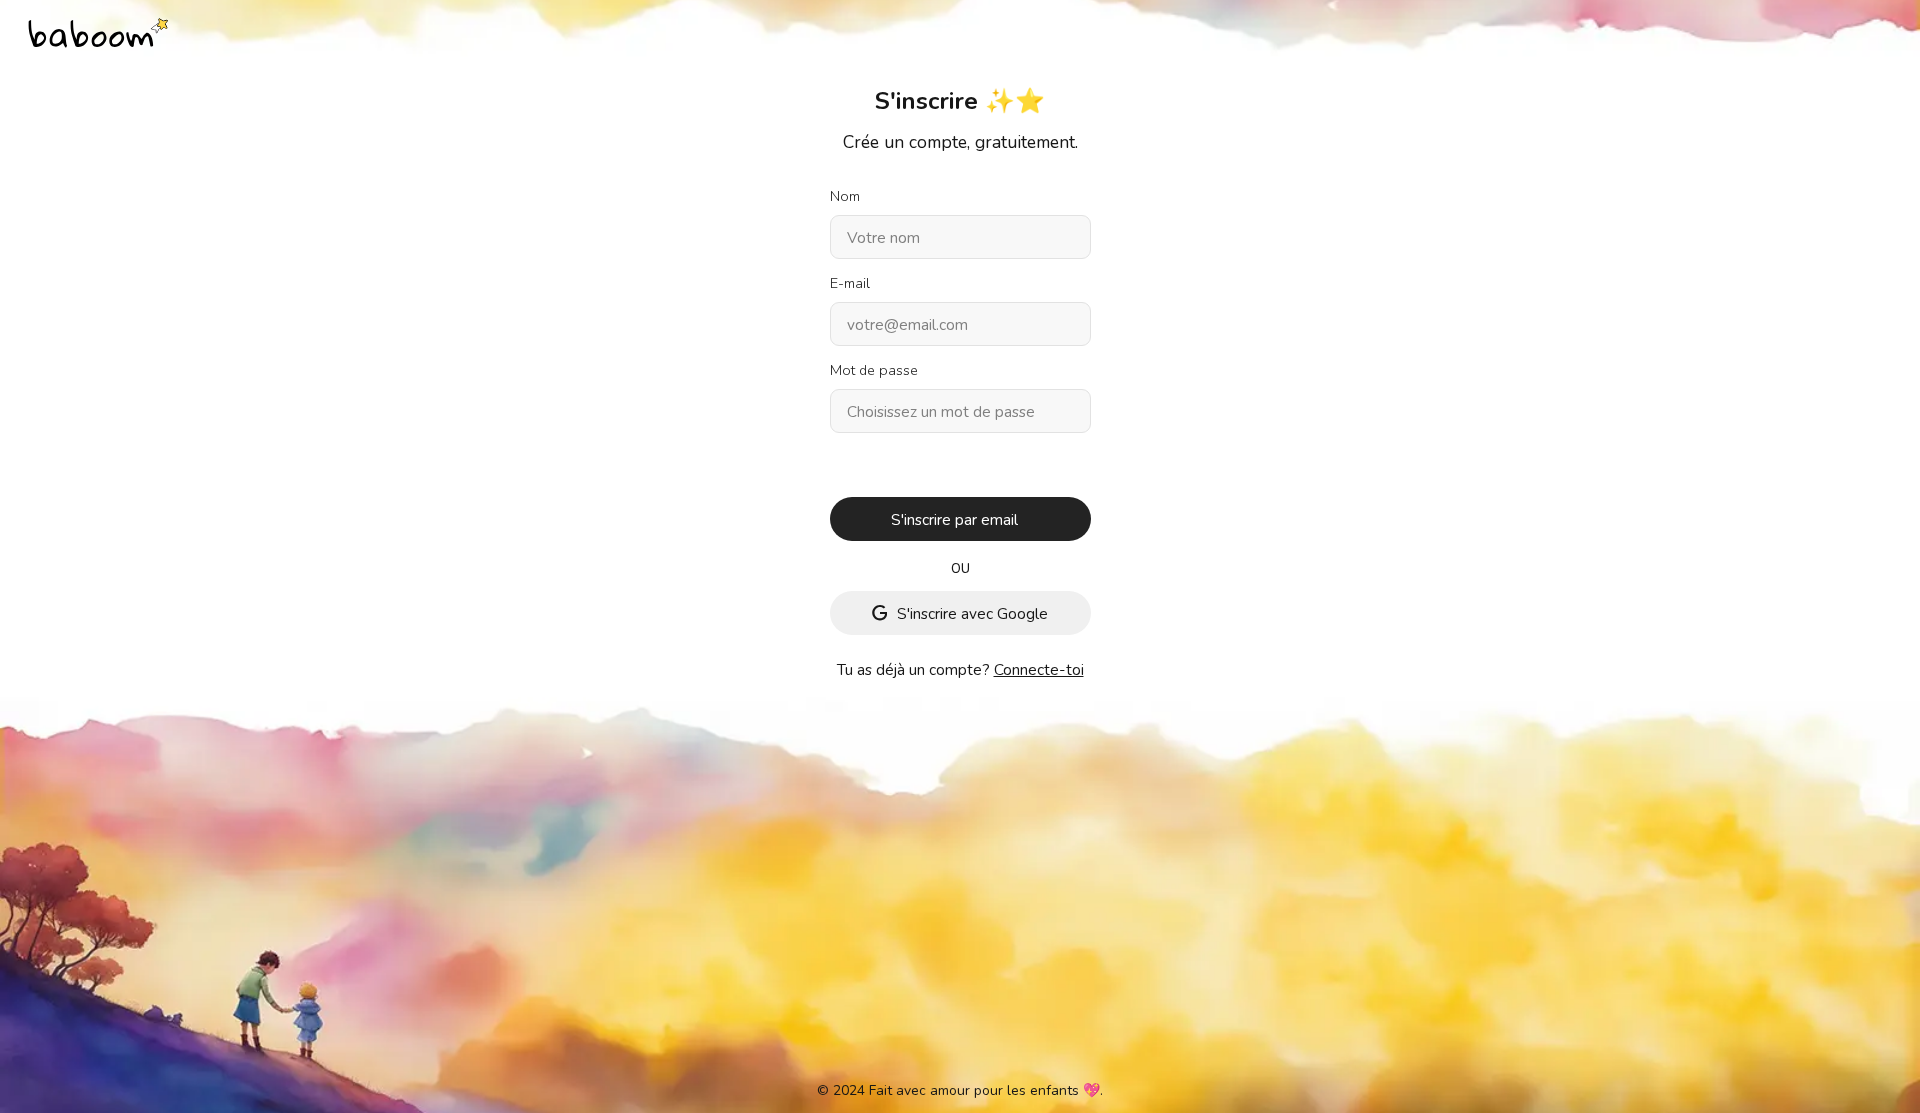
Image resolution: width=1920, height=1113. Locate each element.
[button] (960, 519)
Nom (845, 196)
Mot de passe (874, 370)
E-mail (850, 283)
